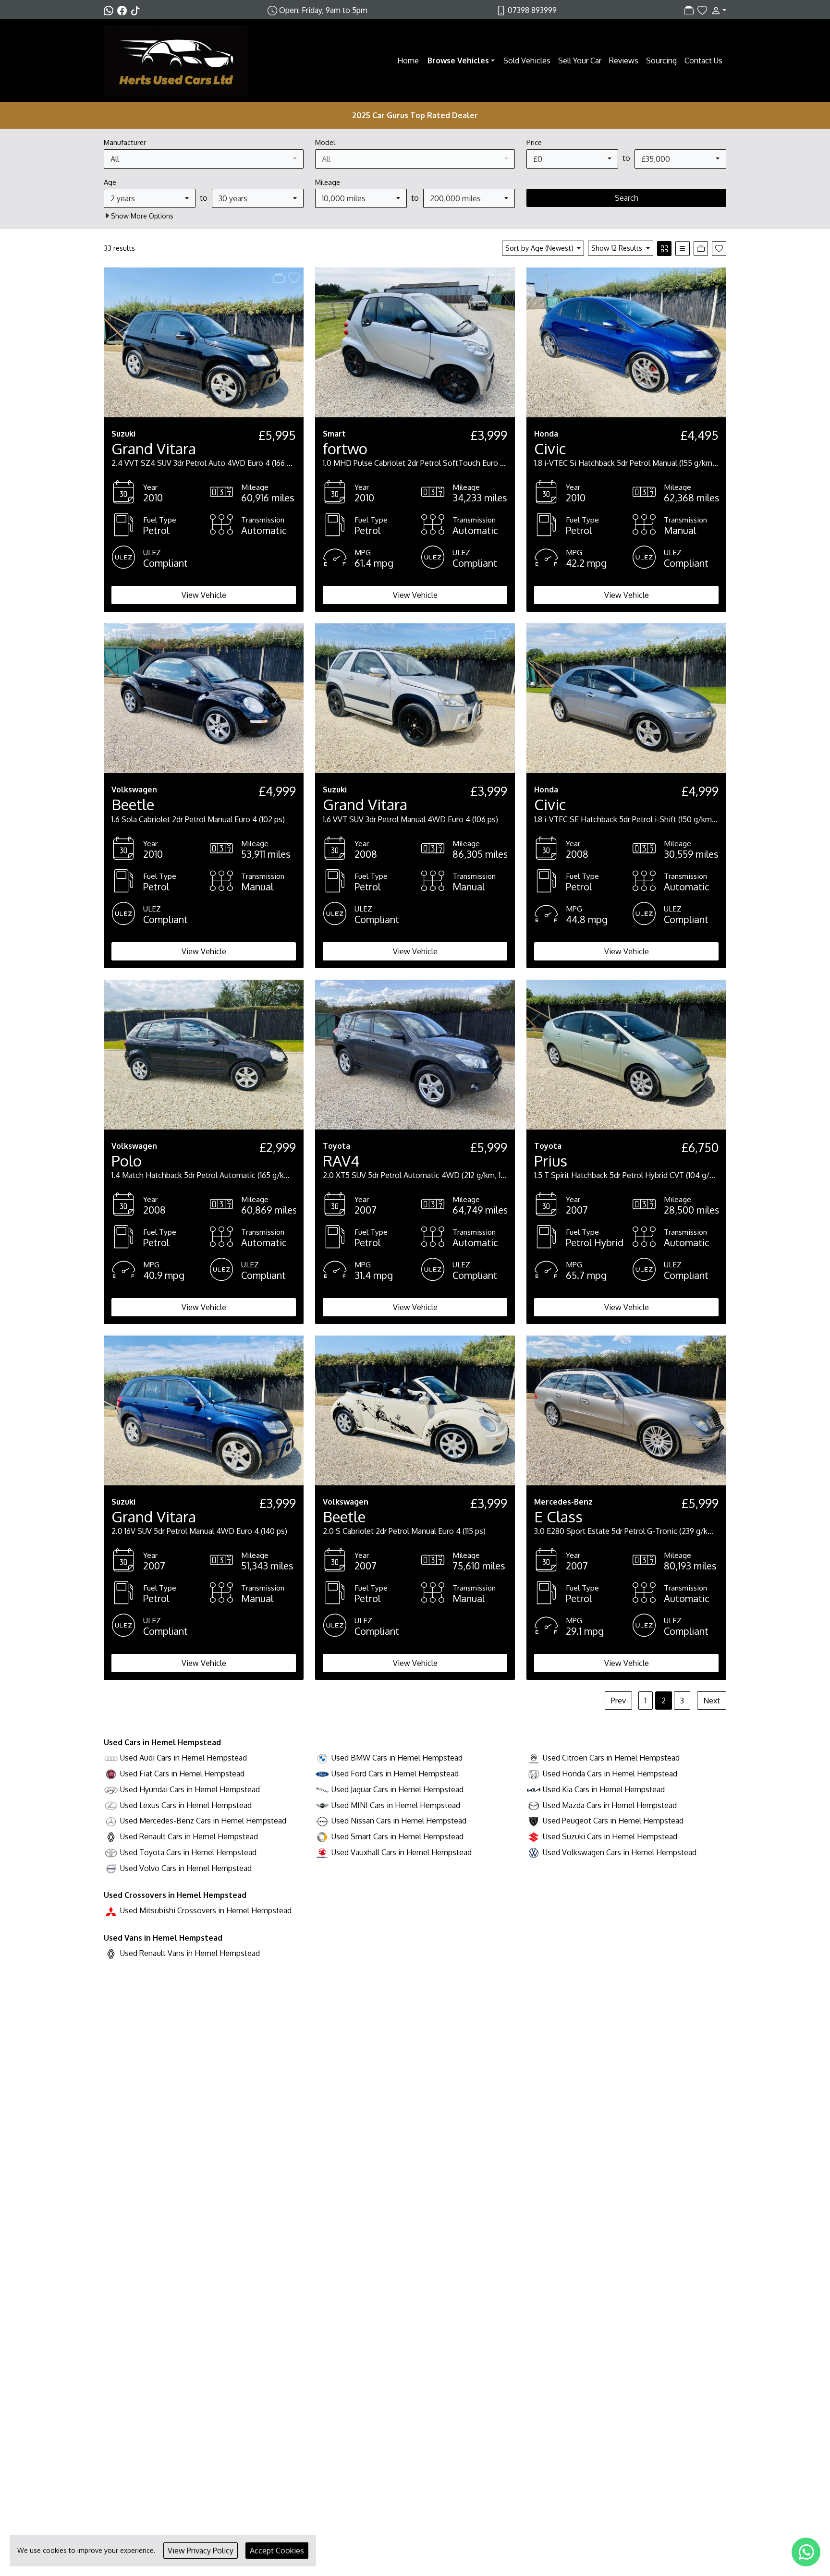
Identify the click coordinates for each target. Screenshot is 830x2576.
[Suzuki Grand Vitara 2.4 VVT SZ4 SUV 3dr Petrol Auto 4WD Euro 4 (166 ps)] (204, 341)
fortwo (345, 448)
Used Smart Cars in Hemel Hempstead (397, 1836)
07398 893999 (532, 10)
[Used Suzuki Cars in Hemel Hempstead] (534, 1836)
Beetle (133, 804)
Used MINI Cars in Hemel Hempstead (396, 1805)
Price (534, 142)
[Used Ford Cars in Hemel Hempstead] (322, 1774)
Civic (550, 448)
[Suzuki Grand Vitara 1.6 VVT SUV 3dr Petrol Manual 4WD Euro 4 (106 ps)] (415, 698)
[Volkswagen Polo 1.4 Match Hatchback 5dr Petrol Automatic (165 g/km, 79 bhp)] (204, 1054)
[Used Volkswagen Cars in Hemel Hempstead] (534, 1852)
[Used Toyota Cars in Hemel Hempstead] (111, 1852)
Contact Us (703, 61)
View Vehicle (204, 595)
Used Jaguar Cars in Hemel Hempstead (397, 1789)
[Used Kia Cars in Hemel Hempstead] (534, 1789)
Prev (618, 1701)
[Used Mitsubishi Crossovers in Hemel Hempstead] (111, 1910)
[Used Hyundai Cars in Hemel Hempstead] (111, 1789)
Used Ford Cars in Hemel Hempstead (395, 1774)
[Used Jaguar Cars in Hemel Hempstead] (322, 1789)
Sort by (539, 248)
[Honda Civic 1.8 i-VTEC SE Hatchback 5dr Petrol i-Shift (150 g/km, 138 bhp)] (626, 698)
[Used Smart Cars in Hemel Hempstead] (322, 1836)
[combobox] (204, 159)
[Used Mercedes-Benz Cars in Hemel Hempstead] (111, 1821)
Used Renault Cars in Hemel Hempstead (189, 1836)
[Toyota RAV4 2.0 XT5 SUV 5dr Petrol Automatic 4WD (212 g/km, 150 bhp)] (415, 1054)
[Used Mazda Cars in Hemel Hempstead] (534, 1805)
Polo (127, 1160)
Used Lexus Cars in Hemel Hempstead (186, 1805)
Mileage (328, 182)
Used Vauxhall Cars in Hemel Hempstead (402, 1852)
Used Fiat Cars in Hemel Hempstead (182, 1774)
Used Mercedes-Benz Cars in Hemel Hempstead (203, 1821)
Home (408, 61)
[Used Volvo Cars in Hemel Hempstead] (111, 1868)
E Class (558, 1516)
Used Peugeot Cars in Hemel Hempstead (613, 1821)
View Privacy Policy (201, 2551)
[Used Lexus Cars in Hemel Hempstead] (111, 1805)
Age (110, 182)
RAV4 (341, 1160)
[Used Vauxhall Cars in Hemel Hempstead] (322, 1852)
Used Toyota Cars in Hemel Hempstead (188, 1852)
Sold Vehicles (527, 61)
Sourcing (661, 61)
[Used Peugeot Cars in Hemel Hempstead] (534, 1821)
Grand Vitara (154, 448)
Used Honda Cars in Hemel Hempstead (610, 1774)
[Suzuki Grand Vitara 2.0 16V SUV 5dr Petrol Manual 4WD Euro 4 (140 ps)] (204, 1410)
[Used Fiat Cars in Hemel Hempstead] (111, 1774)
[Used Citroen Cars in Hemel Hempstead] (534, 1758)
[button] (717, 10)
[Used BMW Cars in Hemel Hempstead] (322, 1758)
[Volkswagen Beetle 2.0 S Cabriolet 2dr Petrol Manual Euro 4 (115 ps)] (415, 1410)
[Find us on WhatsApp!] (110, 10)
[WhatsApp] (806, 2552)
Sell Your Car (580, 61)
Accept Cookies (277, 2551)
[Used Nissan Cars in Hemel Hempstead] (322, 1821)
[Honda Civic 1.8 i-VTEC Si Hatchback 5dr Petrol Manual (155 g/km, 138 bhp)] (626, 341)
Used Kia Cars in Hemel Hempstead (604, 1789)
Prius (551, 1160)
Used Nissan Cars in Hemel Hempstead (399, 1821)
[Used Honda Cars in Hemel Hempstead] (534, 1774)
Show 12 (617, 248)
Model (325, 142)
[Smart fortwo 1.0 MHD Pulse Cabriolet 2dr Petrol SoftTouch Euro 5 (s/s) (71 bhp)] (415, 341)
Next (712, 1701)
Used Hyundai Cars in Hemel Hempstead (190, 1789)
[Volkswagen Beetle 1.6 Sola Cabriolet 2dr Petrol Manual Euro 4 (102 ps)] (204, 698)
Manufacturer (125, 142)
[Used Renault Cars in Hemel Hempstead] (111, 1836)
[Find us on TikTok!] (137, 10)
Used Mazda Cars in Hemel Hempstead (610, 1805)
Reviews (624, 61)
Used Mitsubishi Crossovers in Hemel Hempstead (206, 1910)
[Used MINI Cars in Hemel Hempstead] (322, 1805)
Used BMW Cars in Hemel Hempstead (397, 1758)
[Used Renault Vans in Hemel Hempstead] (111, 1953)
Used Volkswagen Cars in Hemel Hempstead (620, 1852)
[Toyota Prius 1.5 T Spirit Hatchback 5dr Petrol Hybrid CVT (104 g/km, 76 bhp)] (626, 1054)
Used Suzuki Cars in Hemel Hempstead (610, 1836)
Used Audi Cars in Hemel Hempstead (183, 1758)
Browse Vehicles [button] (458, 61)
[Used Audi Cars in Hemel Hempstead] (111, 1758)
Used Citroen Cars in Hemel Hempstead (611, 1758)
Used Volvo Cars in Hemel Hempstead (186, 1868)
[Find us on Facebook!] (124, 10)
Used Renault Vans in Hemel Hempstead (190, 1953)
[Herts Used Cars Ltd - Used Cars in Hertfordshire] (176, 60)
